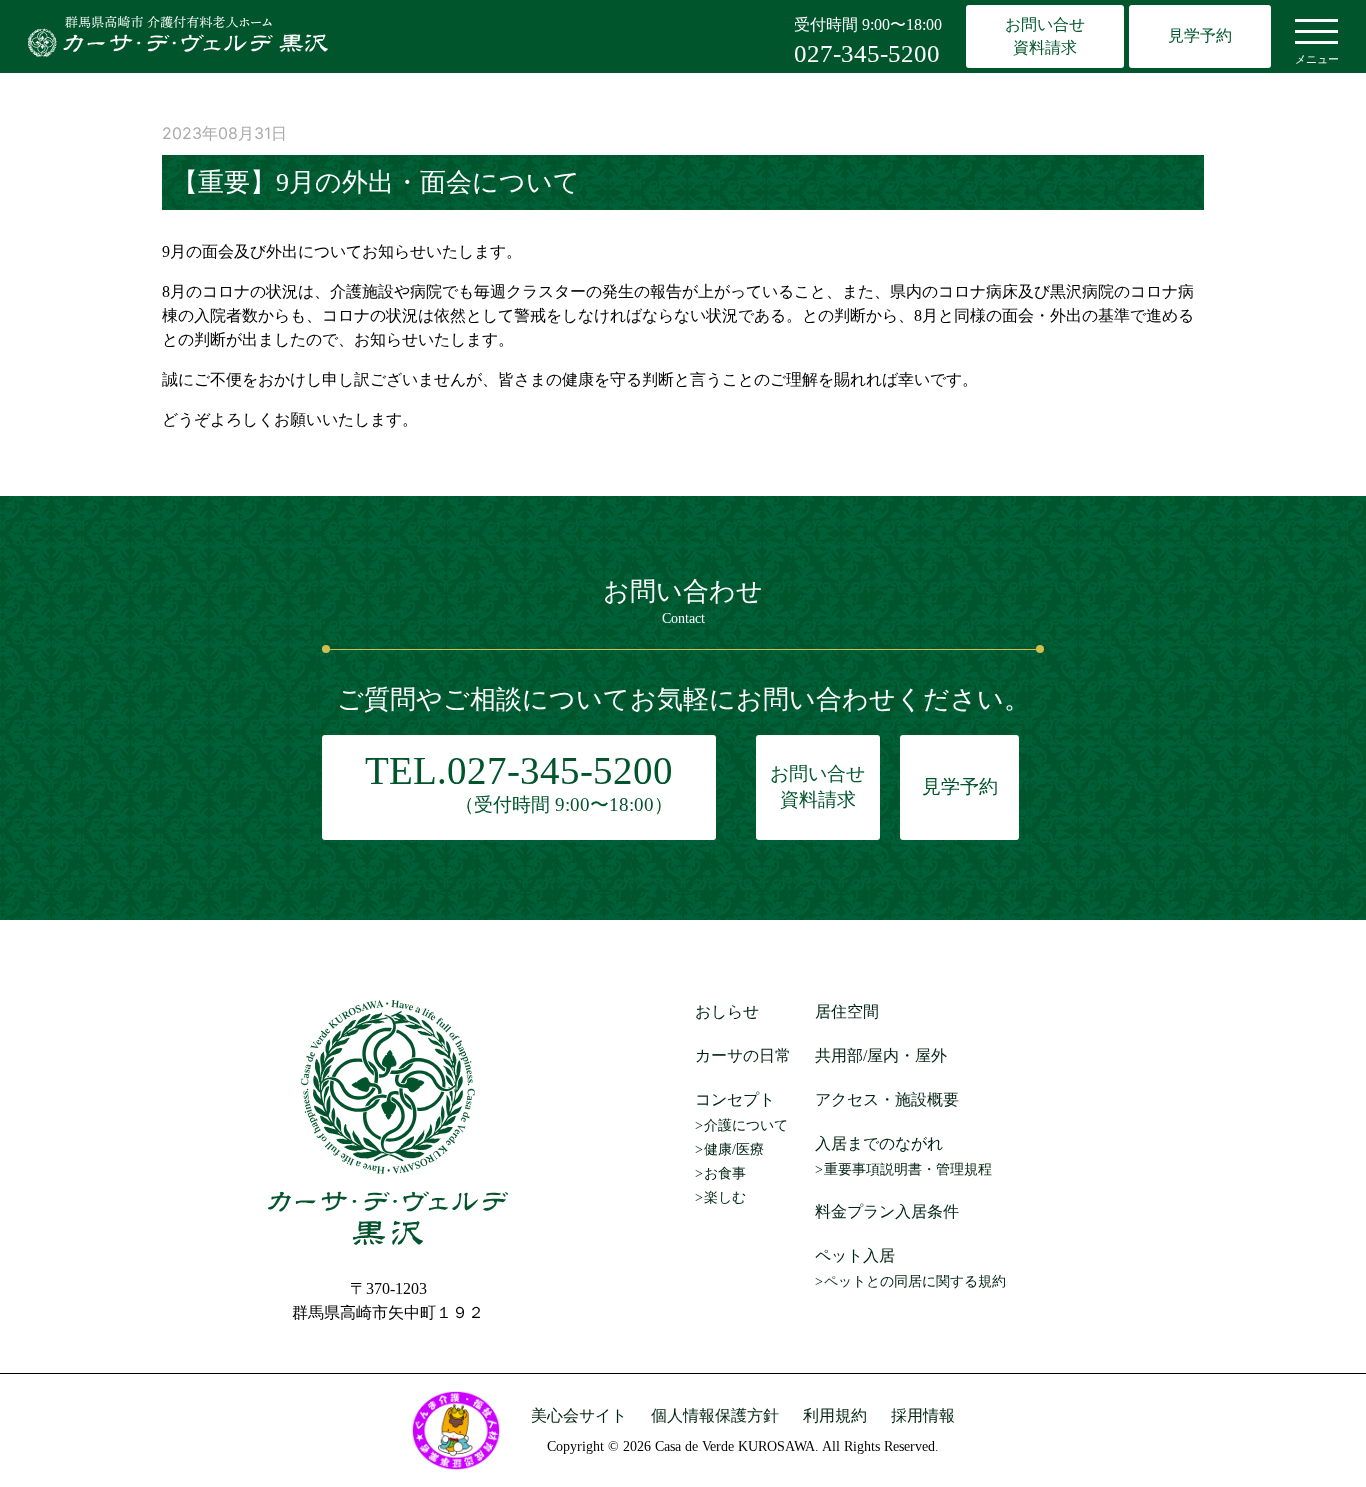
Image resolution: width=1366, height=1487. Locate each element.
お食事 (725, 1173)
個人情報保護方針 (715, 1415)
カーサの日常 (743, 1055)
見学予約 (1200, 35)
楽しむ (725, 1197)
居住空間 (847, 1011)
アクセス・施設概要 (887, 1099)
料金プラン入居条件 (887, 1211)
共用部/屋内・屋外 (881, 1055)
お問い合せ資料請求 (1045, 35)
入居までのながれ (879, 1143)
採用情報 (923, 1415)
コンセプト (735, 1099)
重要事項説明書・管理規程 (908, 1169)
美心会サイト (579, 1415)
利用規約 (835, 1415)
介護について (746, 1125)
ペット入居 (855, 1255)
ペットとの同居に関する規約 (915, 1281)
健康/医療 (734, 1149)
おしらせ (727, 1011)
